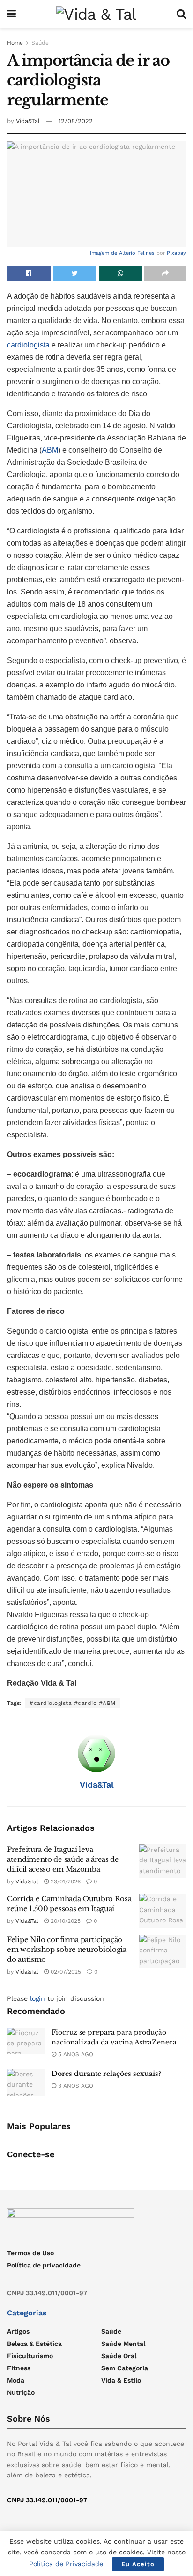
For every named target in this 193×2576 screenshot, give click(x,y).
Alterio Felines (137, 253)
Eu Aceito (138, 2564)
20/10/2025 (65, 1921)
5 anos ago (75, 2054)
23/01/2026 (65, 1882)
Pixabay (176, 253)
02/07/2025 (65, 1972)
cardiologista (29, 345)
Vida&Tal (28, 121)
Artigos (18, 2331)
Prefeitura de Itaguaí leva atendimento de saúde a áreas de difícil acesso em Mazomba (63, 1859)
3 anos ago (75, 2086)
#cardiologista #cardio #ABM (73, 1703)
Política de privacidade (44, 2265)
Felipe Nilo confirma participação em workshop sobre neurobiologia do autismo (67, 1949)
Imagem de (104, 253)
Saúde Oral (119, 2356)
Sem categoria (125, 2368)
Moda (16, 2380)
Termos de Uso (30, 2253)
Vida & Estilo (121, 2380)
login (37, 1998)
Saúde (40, 43)
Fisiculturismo (30, 2356)
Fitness (19, 2368)
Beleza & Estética (34, 2344)
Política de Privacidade (66, 2564)
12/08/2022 (76, 121)
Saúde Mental (123, 2344)
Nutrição (21, 2392)
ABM (50, 450)
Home (15, 43)
